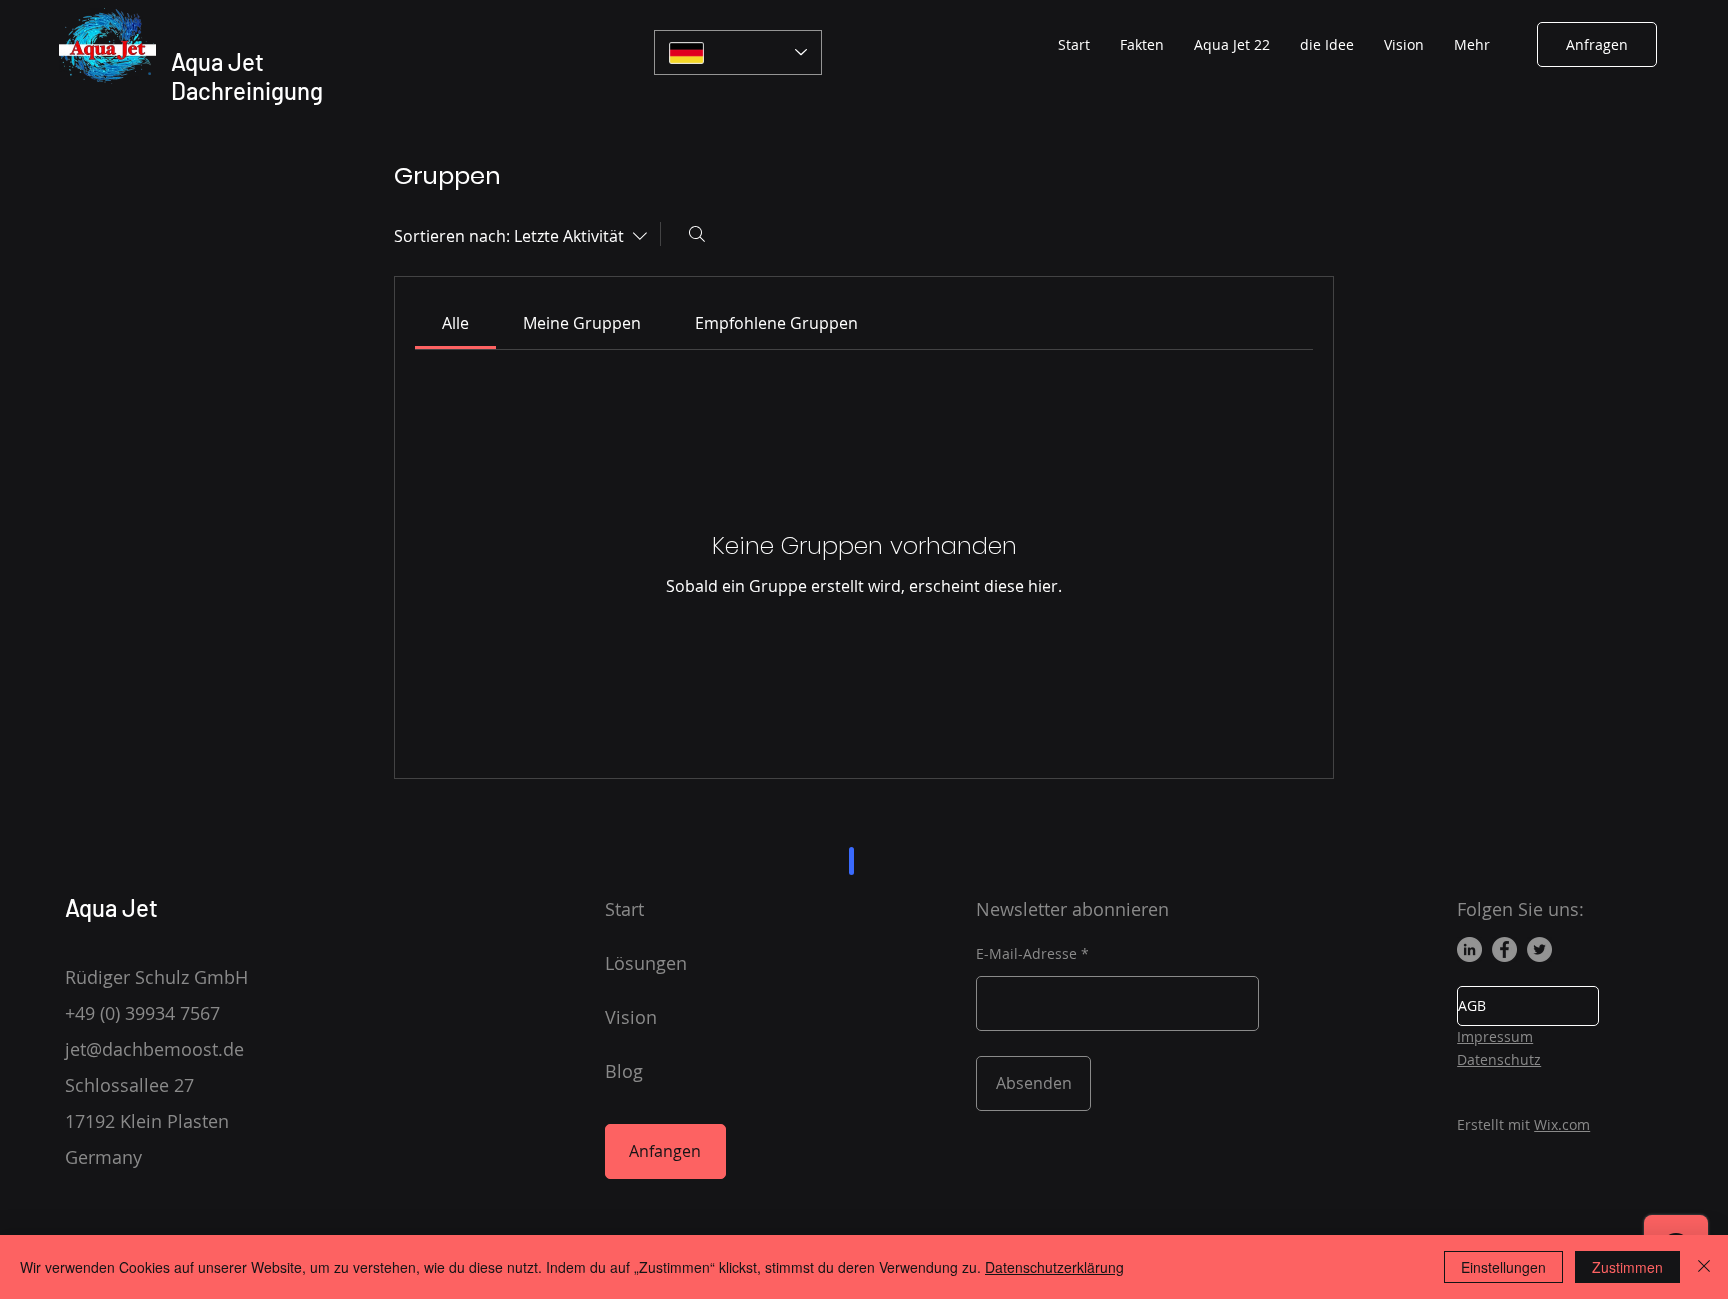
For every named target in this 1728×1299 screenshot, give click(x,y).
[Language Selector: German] (738, 52)
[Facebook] (1504, 949)
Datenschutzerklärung (1054, 1267)
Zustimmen (1627, 1267)
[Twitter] (1539, 949)
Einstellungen (1503, 1267)
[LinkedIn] (1469, 949)
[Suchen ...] (697, 234)
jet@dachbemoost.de (154, 1049)
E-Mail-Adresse (1026, 954)
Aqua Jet (111, 907)
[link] (455, 323)
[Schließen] (1704, 1267)
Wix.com (1562, 1124)
